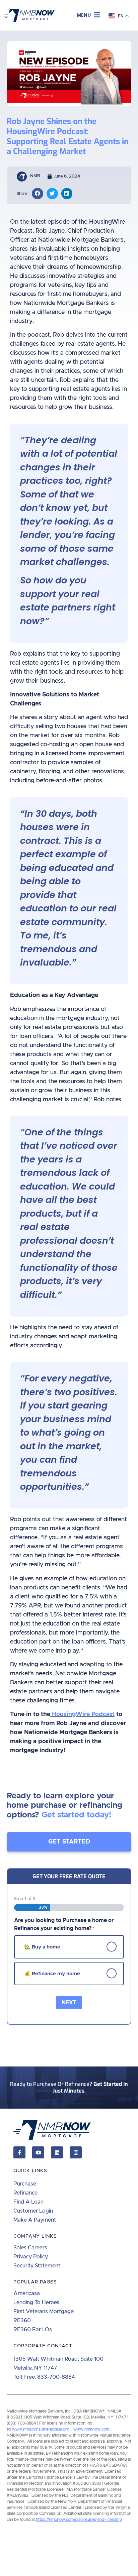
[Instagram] (76, 2152)
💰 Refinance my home (52, 1973)
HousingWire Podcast (83, 1714)
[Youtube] (38, 2152)
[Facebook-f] (19, 2152)
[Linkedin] (57, 2152)
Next (69, 2003)
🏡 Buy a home (42, 1947)
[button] (88, 15)
